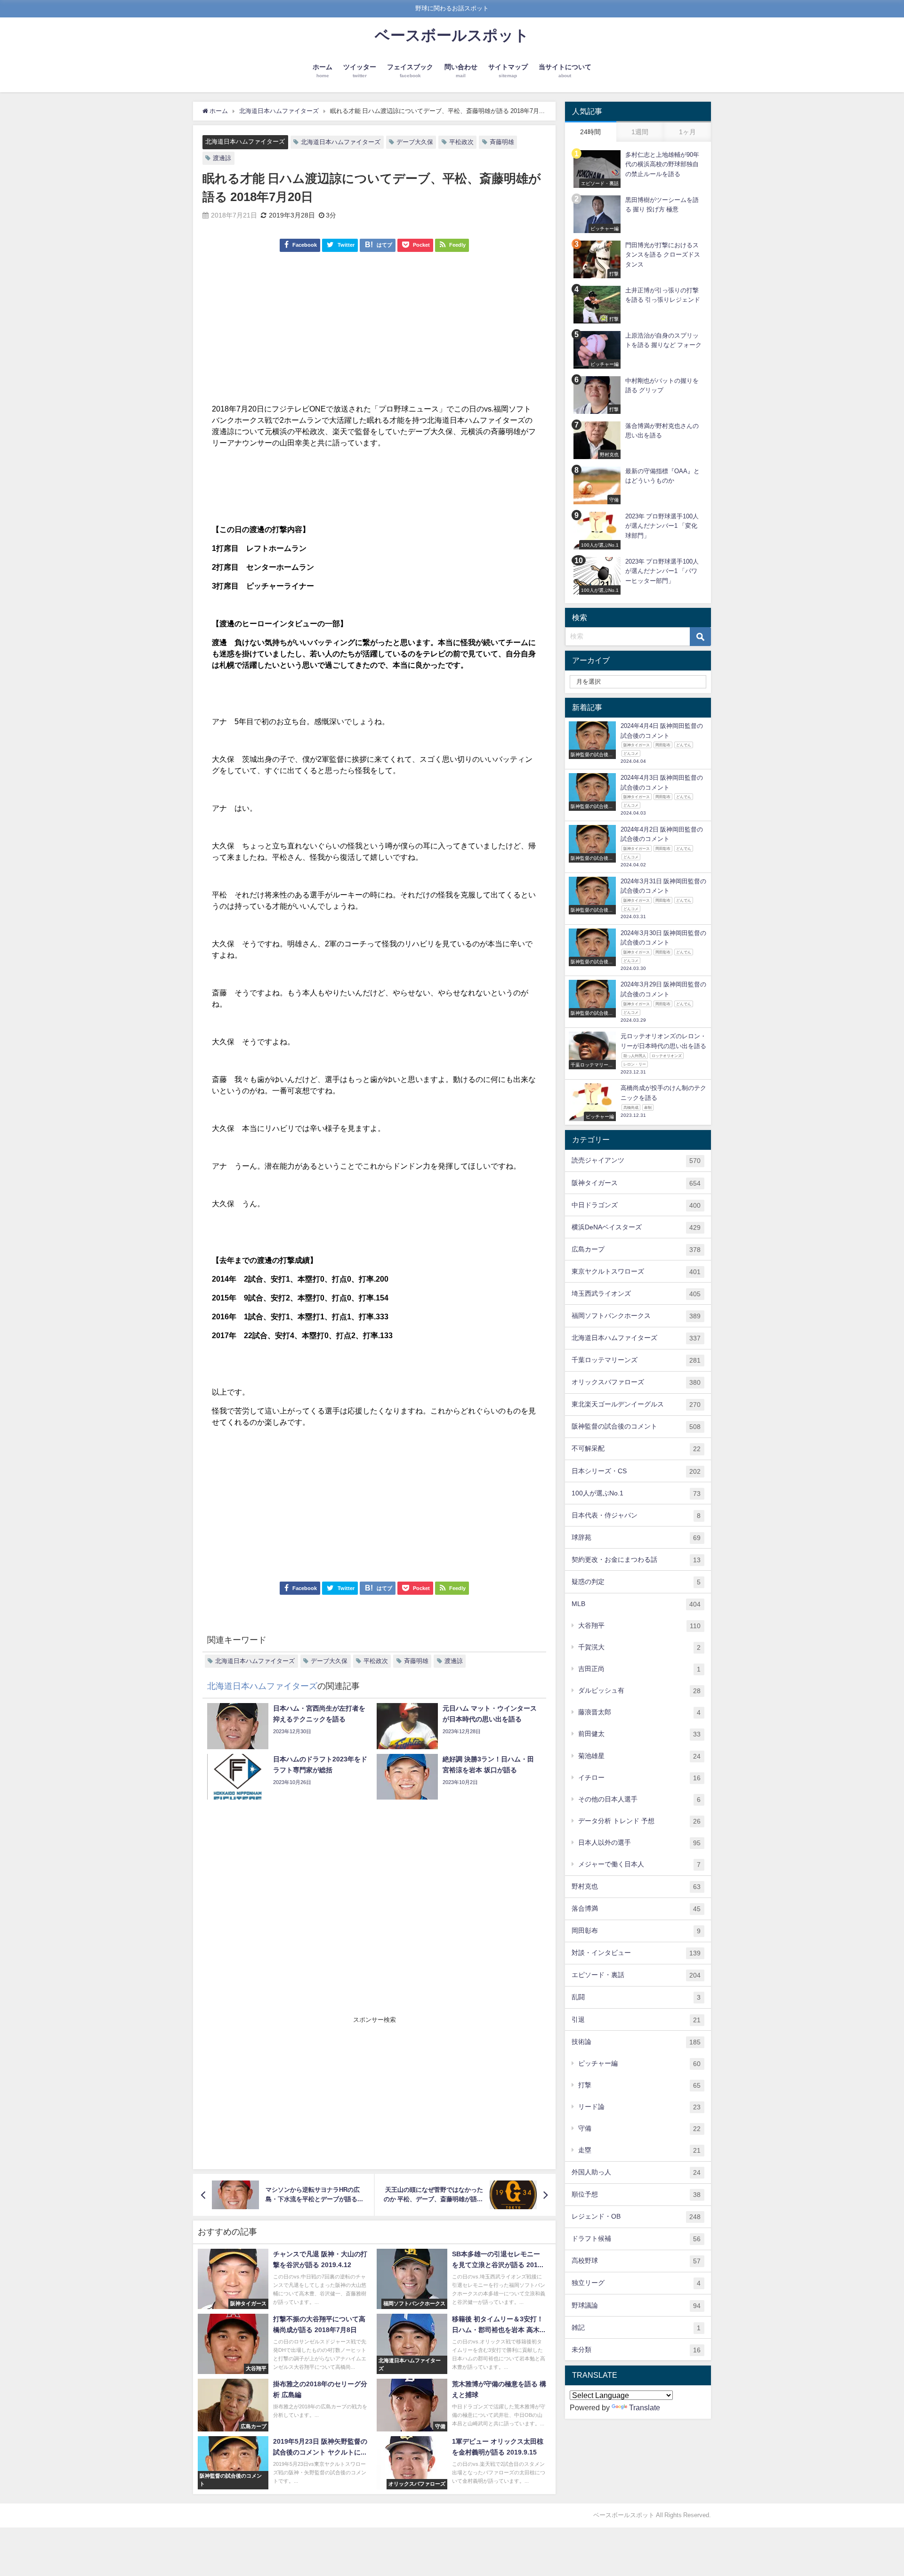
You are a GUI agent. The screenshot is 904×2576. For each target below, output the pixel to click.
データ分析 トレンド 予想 (639, 1821)
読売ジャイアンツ (636, 1160)
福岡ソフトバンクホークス (636, 1316)
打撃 (639, 2085)
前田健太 (639, 1734)
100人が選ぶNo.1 (636, 1493)
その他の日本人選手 (639, 1799)
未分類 (636, 2350)
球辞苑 (636, 1538)
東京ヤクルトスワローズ (636, 1272)
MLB (636, 1604)
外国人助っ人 (636, 2172)
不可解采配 (636, 1449)
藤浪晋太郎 (639, 1712)
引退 (636, 2020)
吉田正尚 (639, 1669)
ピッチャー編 (639, 2063)
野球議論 (636, 2305)
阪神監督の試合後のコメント (636, 1426)
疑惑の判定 (636, 1582)
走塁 (639, 2150)
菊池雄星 (639, 1756)
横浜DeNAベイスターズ (636, 1227)
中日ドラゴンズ (636, 1205)
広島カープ (636, 1249)
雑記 (636, 2328)
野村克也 (636, 1886)
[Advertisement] (374, 332)
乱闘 (636, 1997)
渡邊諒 (222, 158)
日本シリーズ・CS (636, 1471)
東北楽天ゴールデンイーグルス (636, 1404)
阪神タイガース (636, 1183)
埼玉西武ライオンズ (636, 1294)
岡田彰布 (636, 1931)
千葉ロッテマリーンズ (636, 1360)
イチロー (639, 1778)
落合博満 (636, 1909)
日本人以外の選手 (639, 1843)
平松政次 (461, 142)
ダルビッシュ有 (639, 1691)
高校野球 (636, 2261)
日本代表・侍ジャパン (636, 1515)
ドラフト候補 (636, 2239)
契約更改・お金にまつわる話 (636, 1560)
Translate (645, 2407)
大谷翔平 (639, 1626)
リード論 (639, 2107)
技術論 (636, 2042)
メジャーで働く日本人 (639, 1864)
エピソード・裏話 (636, 1975)
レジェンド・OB (636, 2217)
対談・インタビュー (636, 1953)
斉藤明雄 (502, 142)
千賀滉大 (639, 1647)
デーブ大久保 (415, 142)
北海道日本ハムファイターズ (245, 141)
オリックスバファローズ (636, 1382)
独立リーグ (636, 2283)
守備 (639, 2128)
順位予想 (636, 2194)
